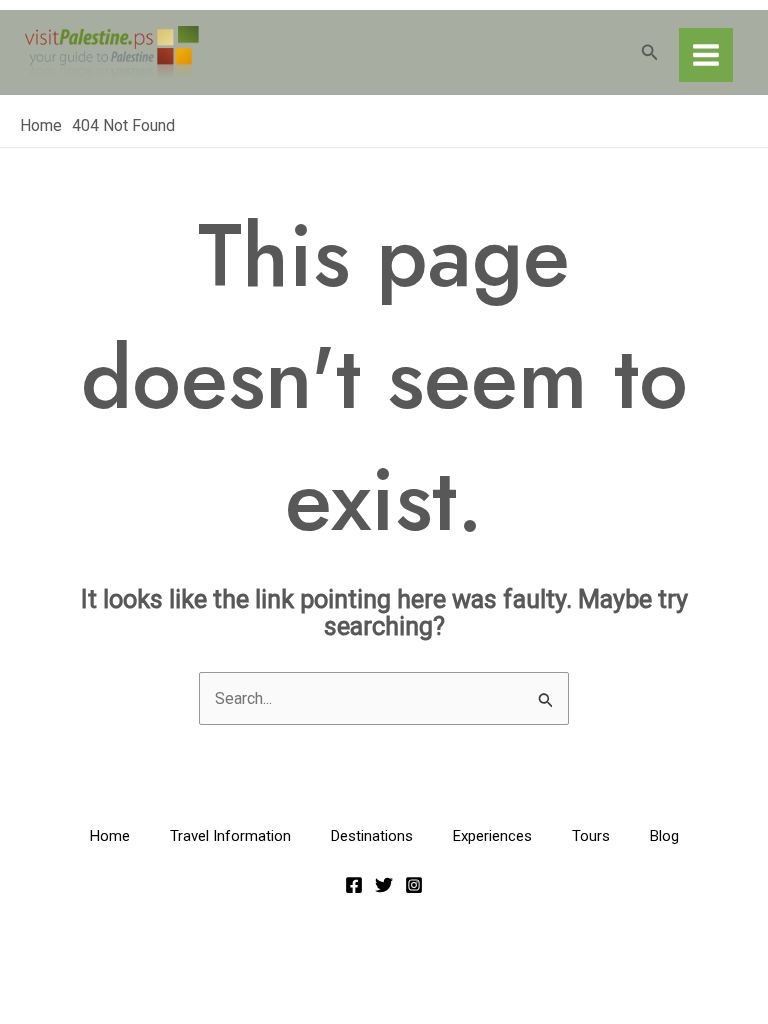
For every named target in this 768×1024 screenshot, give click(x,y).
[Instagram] (414, 885)
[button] (650, 52)
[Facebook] (354, 885)
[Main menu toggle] (706, 55)
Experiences (492, 836)
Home (110, 836)
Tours (591, 836)
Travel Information (230, 836)
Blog (664, 836)
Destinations (372, 836)
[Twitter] (384, 885)
